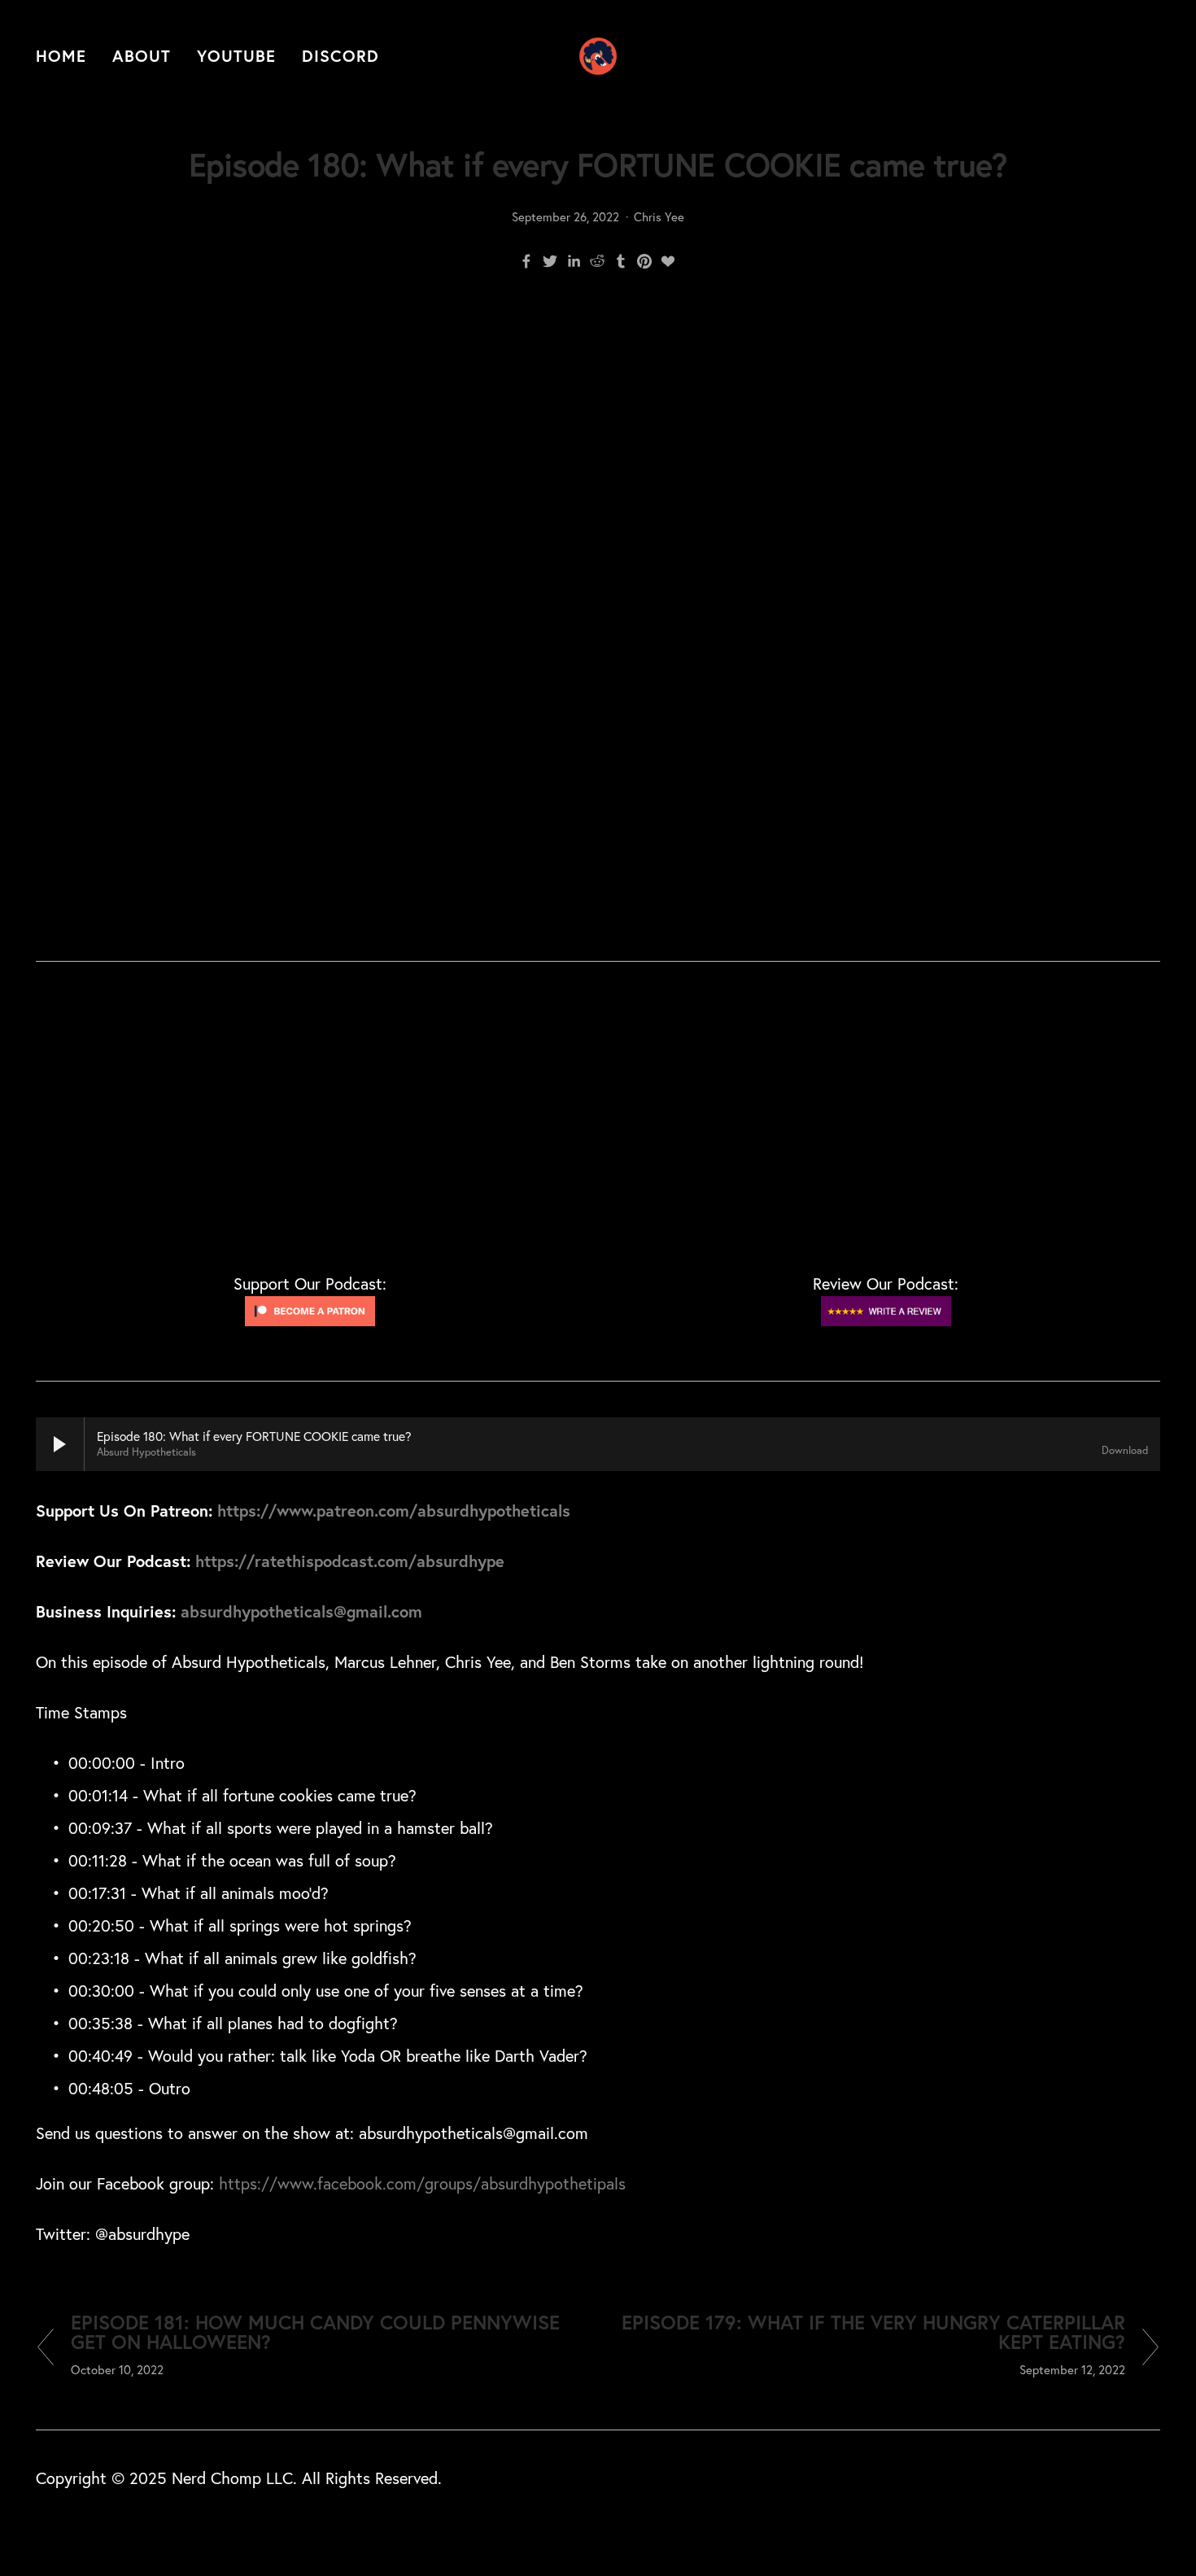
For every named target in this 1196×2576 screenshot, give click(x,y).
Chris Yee (659, 217)
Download (1125, 1450)
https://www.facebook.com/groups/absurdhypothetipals (422, 2183)
